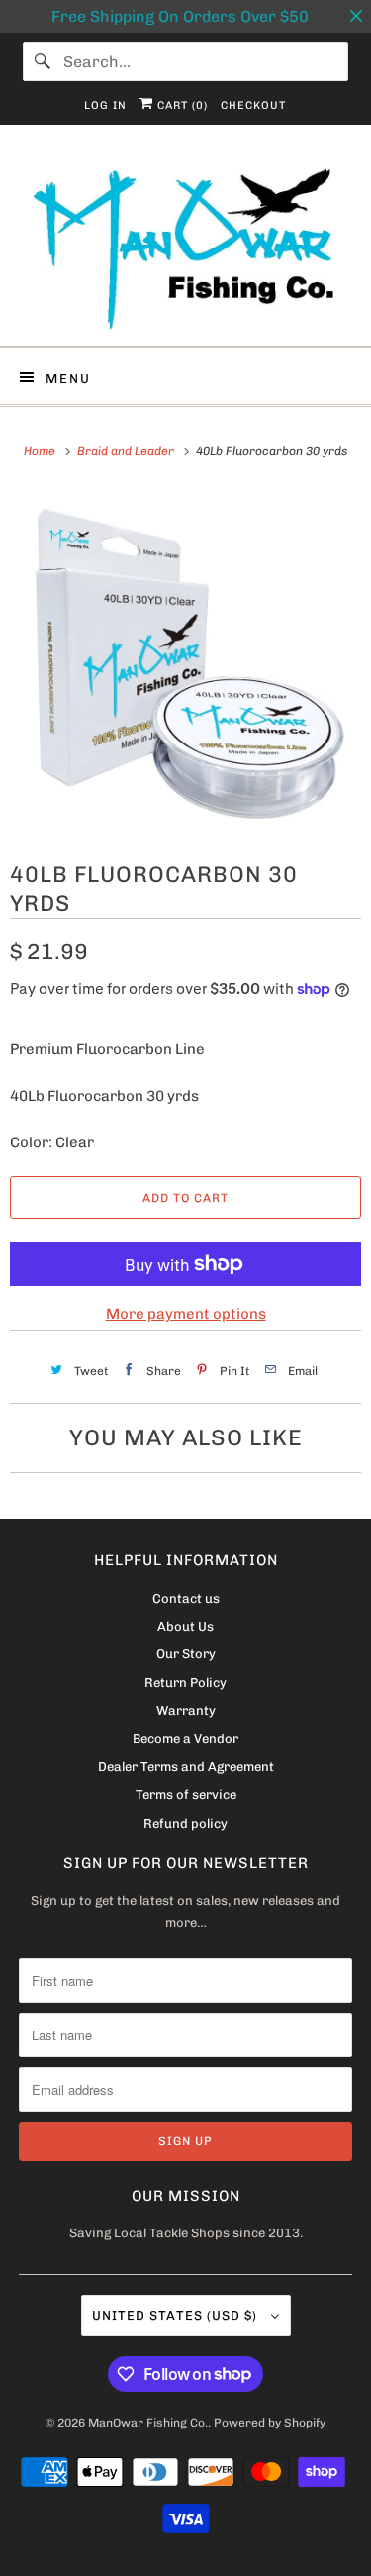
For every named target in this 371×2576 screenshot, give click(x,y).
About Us (185, 1626)
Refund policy (185, 1823)
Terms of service (186, 1794)
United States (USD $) (177, 2315)
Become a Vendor (185, 1739)
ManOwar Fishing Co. (148, 2423)
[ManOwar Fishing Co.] (185, 243)
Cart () (181, 105)
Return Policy (185, 1683)
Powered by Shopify (270, 2423)
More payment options (186, 1314)
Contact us (186, 1598)
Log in (105, 105)
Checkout (253, 105)
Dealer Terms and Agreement (186, 1767)
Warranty (186, 1710)
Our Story (186, 1654)
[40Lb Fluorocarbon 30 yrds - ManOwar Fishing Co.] (185, 660)
